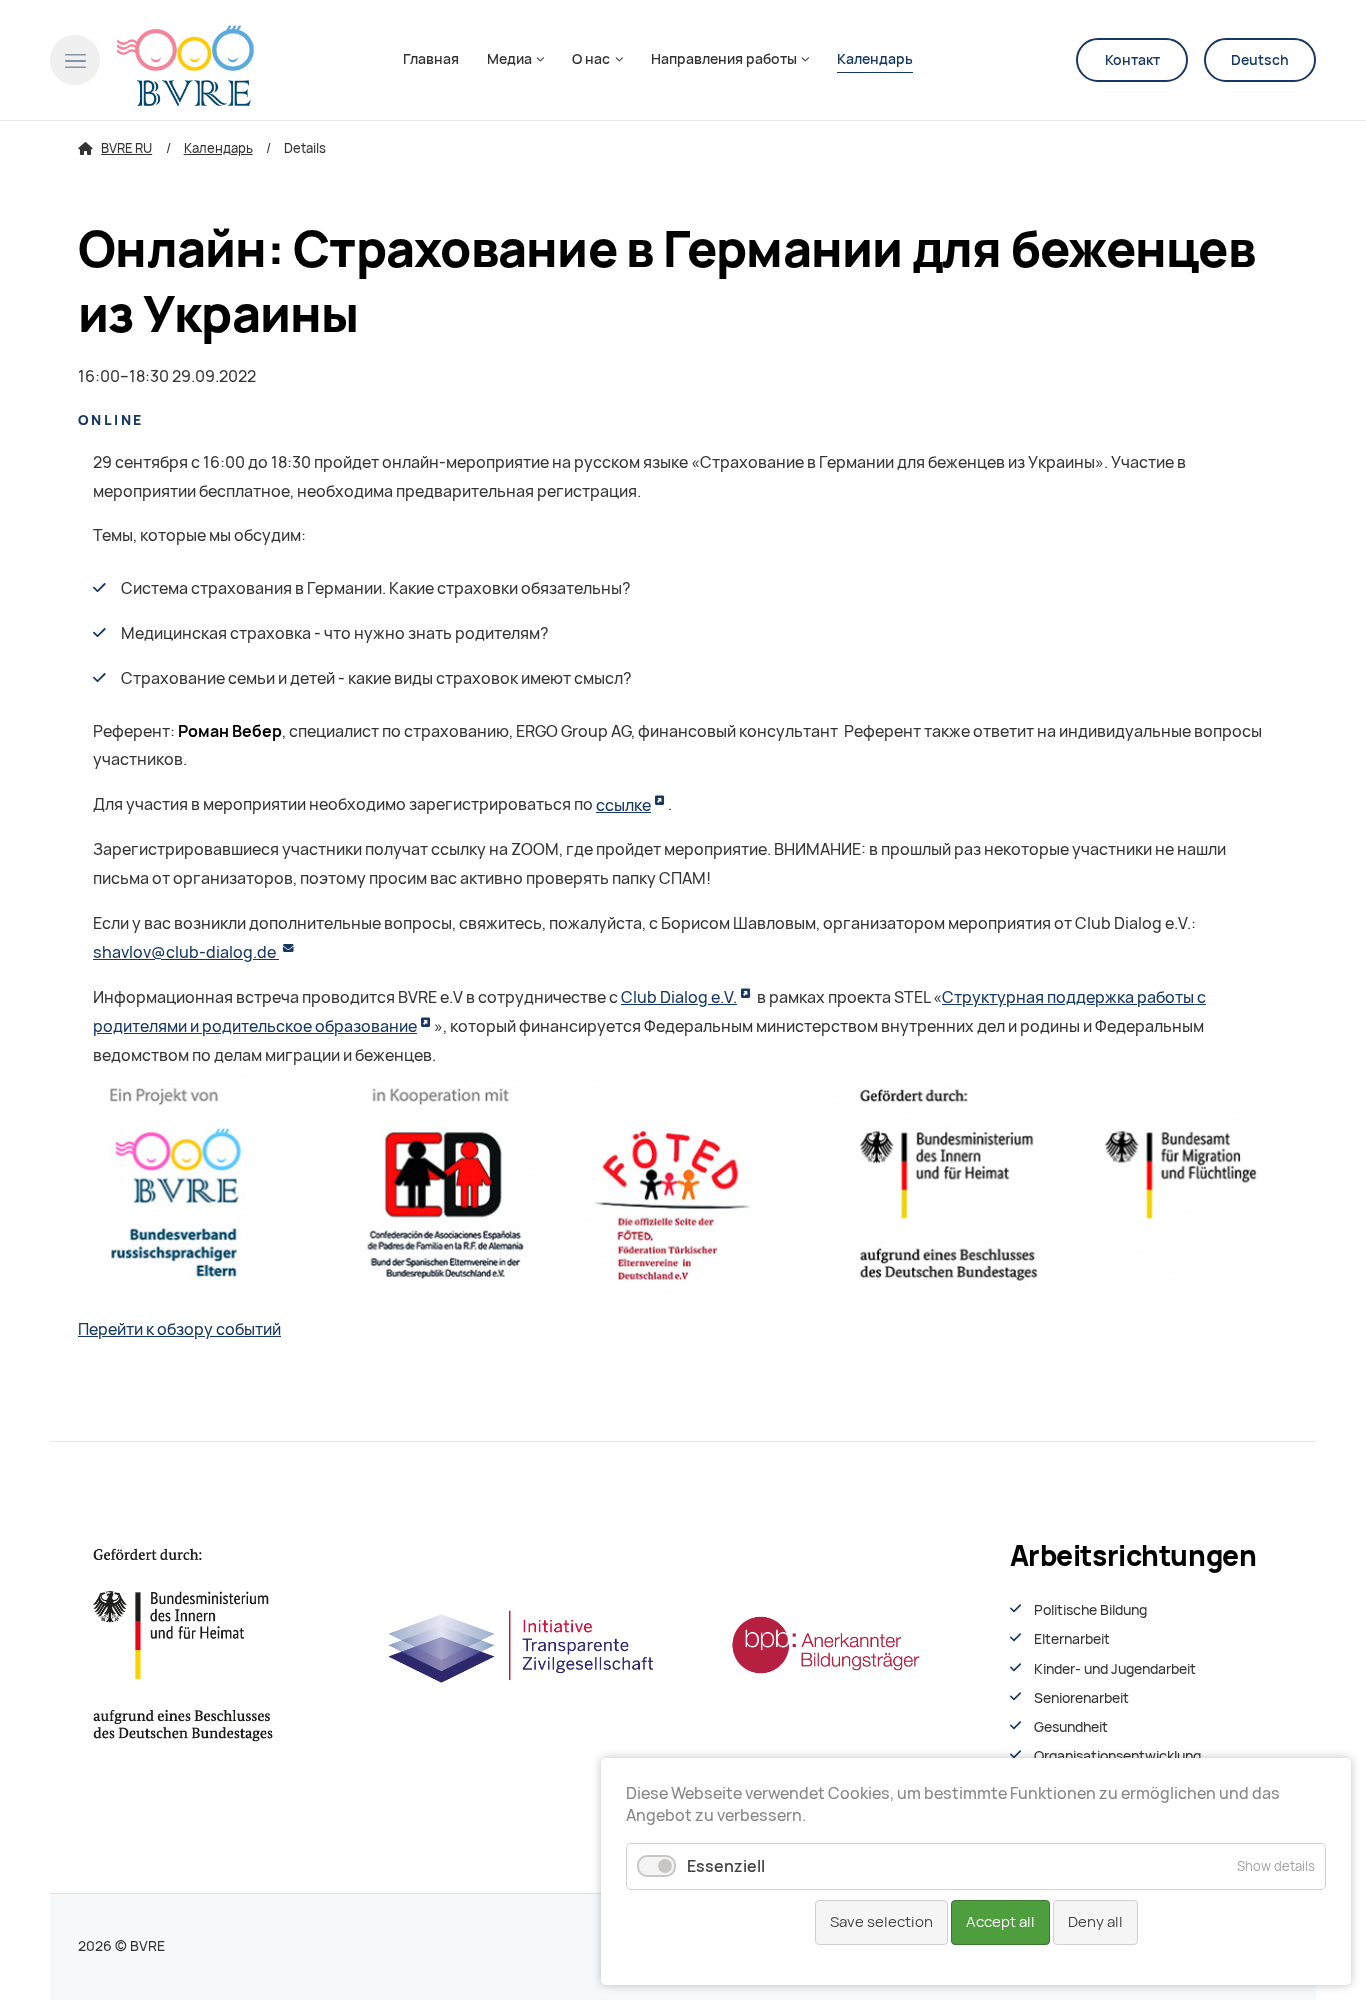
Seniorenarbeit (1081, 1698)
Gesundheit (1071, 1727)
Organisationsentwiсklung (1117, 1756)
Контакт (1132, 60)
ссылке (623, 805)
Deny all (1095, 1922)
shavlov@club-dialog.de (186, 952)
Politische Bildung (1090, 1610)
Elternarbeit (1072, 1639)
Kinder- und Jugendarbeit (1115, 1669)
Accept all (1000, 1922)
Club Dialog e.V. (679, 997)
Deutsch (1260, 60)
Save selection (881, 1922)
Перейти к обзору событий (179, 1329)
